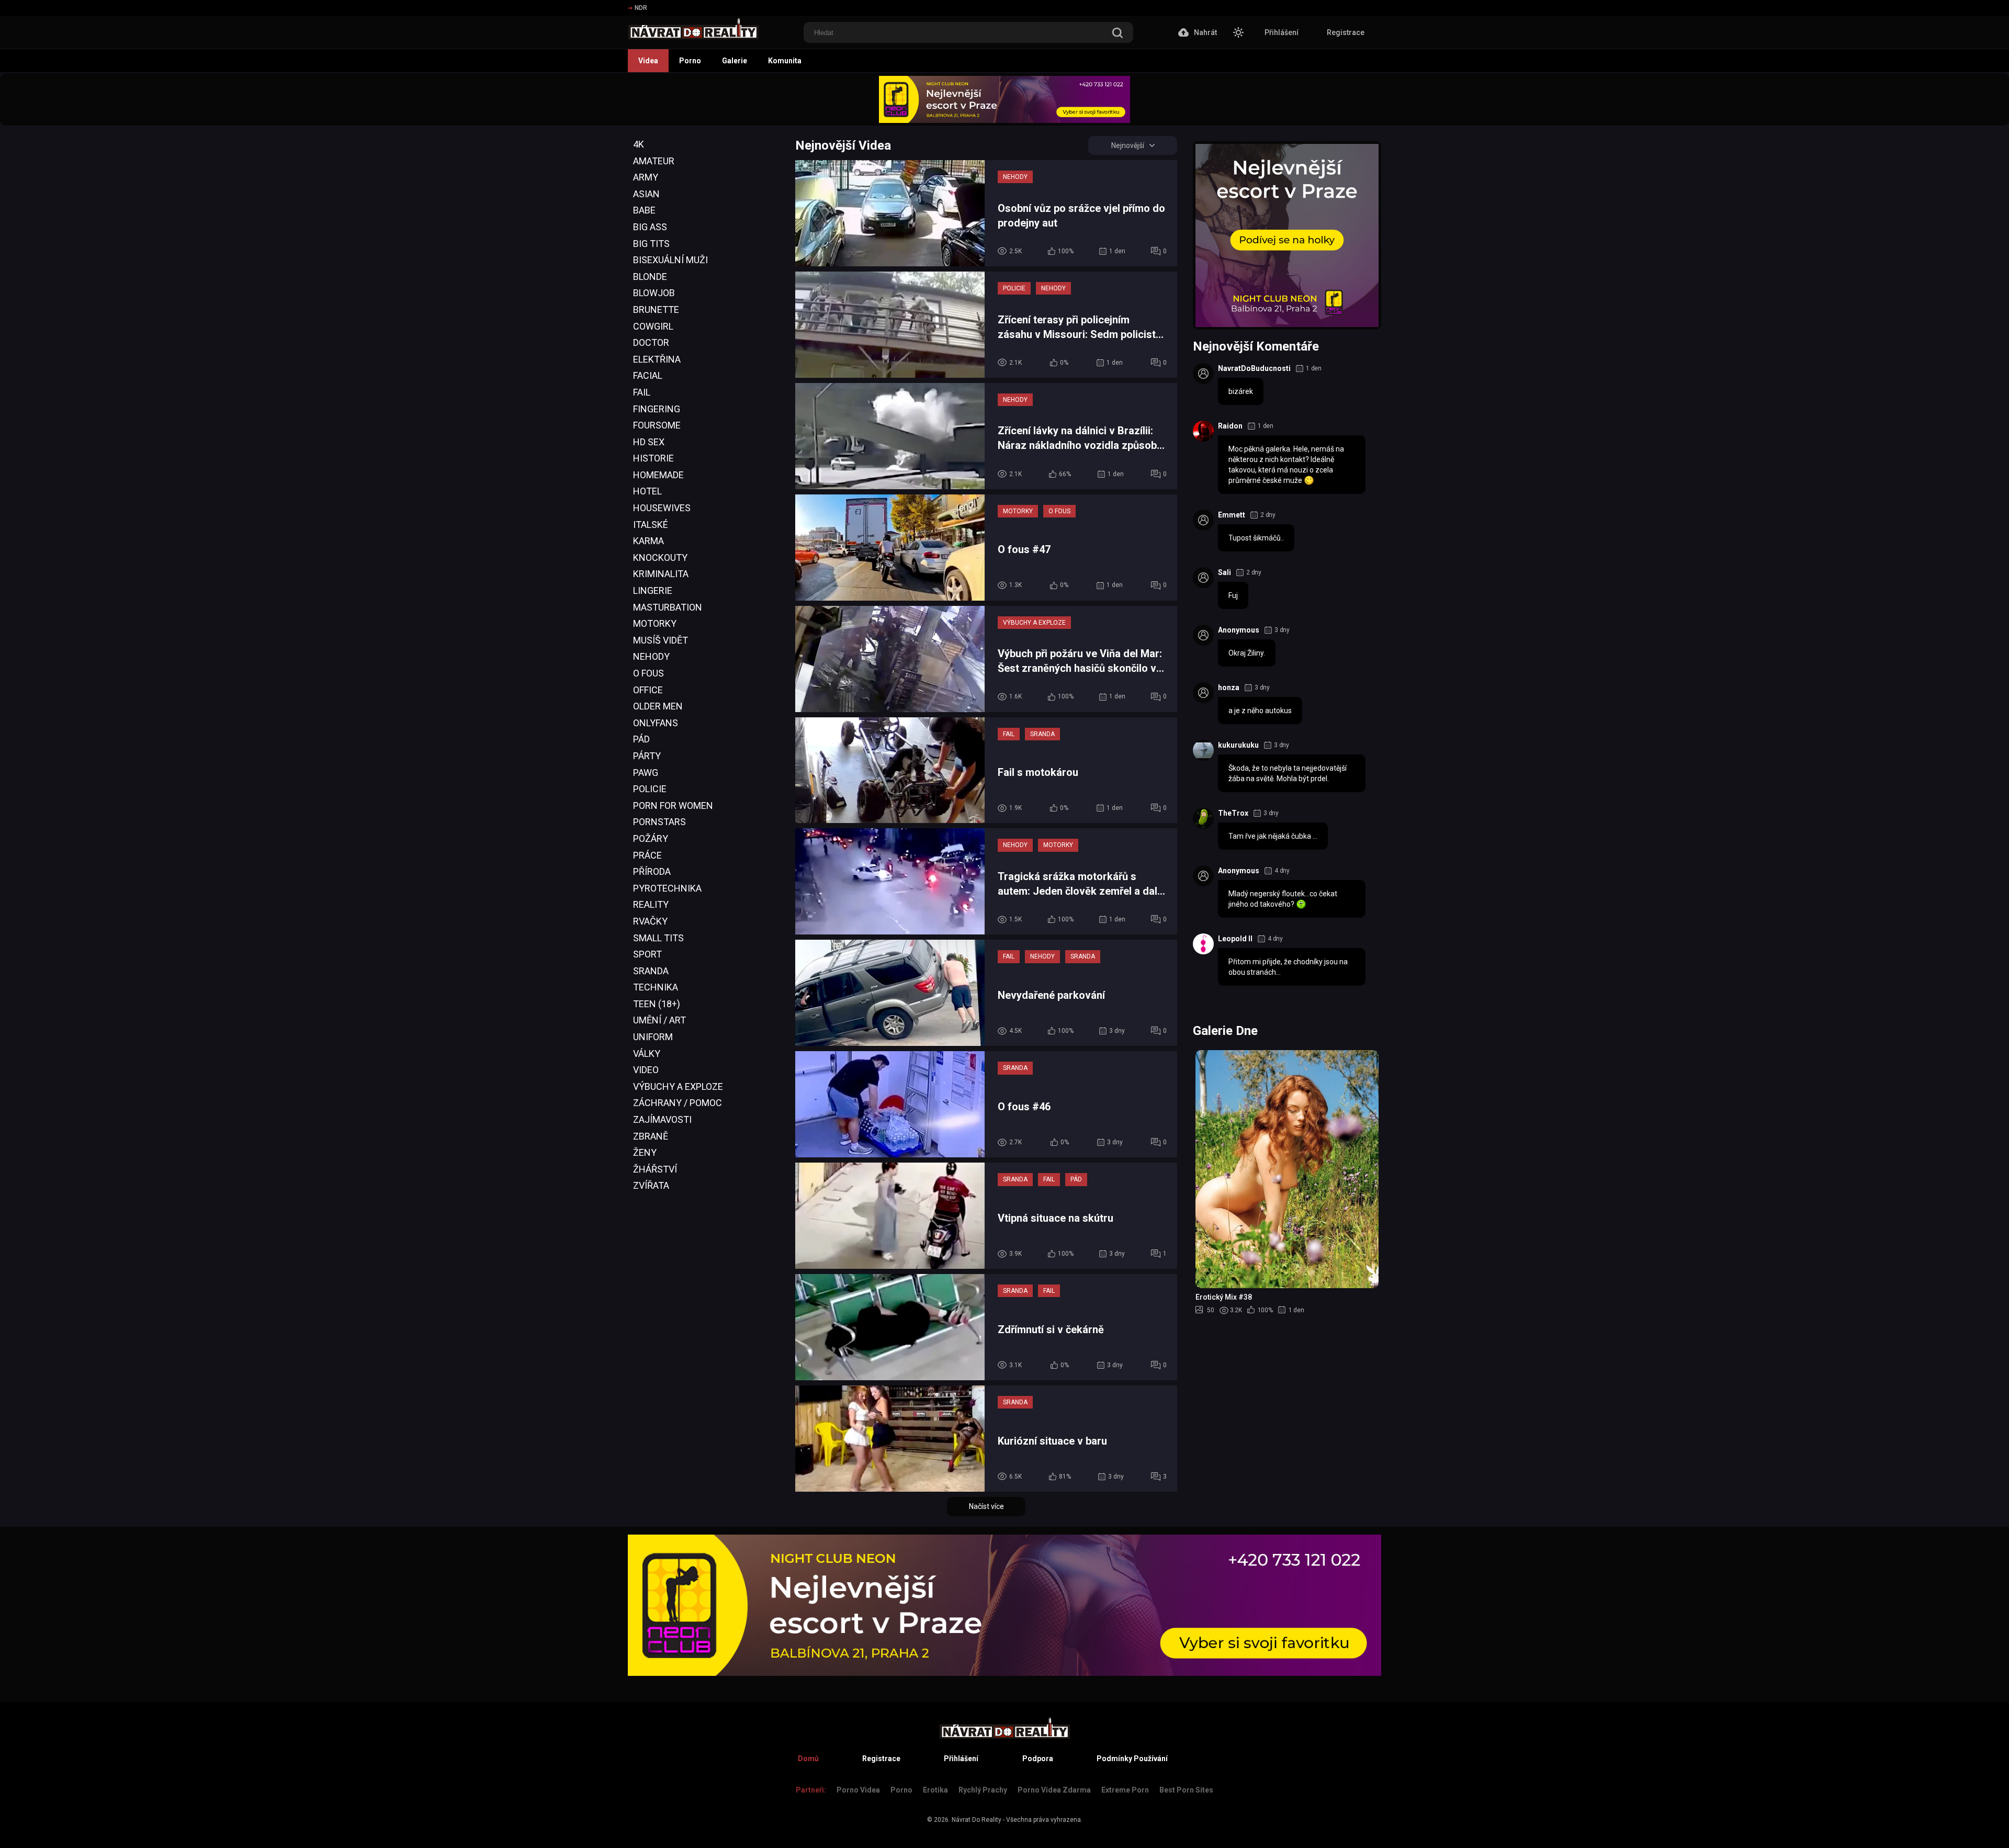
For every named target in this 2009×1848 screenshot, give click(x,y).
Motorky (655, 623)
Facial (648, 375)
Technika (656, 987)
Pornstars (659, 822)
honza (1229, 688)
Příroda (652, 871)
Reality (651, 904)
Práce (647, 855)
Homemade (658, 475)
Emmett (1232, 515)
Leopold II (1235, 939)
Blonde (650, 277)
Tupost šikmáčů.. (1256, 538)
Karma (648, 541)
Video (646, 1070)
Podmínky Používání (1132, 1759)
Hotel (647, 491)
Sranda (651, 971)
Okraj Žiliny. (1247, 653)
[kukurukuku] (1203, 750)
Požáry (651, 838)
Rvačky (650, 921)
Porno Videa (858, 1790)
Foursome (657, 425)
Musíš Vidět (661, 640)
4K (639, 144)
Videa (648, 61)
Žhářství (655, 1169)
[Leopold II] (1203, 944)
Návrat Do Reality (977, 1820)
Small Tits (658, 938)
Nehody (651, 656)
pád (641, 739)
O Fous (648, 673)
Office (648, 690)
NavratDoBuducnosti (1254, 368)
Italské (651, 525)
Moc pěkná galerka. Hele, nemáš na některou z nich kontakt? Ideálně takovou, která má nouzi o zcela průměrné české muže (1286, 465)
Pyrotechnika (667, 888)
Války (647, 1053)
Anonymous (1239, 630)
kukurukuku (1238, 745)
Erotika (935, 1790)
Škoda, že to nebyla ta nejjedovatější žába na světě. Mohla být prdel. (1288, 773)
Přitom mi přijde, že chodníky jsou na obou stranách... (1288, 967)
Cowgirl (653, 326)
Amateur (654, 161)
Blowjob (654, 293)
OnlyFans (656, 723)
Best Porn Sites (1186, 1790)
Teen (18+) (657, 1004)
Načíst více (986, 1506)
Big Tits (651, 244)
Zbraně (651, 1136)
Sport (647, 954)
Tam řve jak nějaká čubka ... (1273, 836)
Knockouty (660, 557)
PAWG (646, 773)
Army (646, 177)
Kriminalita (661, 574)
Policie (650, 789)
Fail (642, 392)
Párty (647, 756)
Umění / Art (659, 1020)
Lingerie (653, 590)
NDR (641, 8)
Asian (646, 194)
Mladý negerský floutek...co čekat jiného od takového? (1283, 899)
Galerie (735, 61)
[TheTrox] (1203, 818)
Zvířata (651, 1185)
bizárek (1241, 391)
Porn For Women (673, 805)
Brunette (656, 309)
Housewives (662, 508)
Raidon (1230, 426)
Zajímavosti (662, 1119)
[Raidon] (1203, 431)
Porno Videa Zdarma (1054, 1790)
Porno (690, 61)
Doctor (651, 342)
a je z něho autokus (1260, 711)
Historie (653, 458)
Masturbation (668, 607)
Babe (644, 210)
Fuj (1233, 595)
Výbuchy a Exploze (678, 1086)
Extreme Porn (1125, 1790)
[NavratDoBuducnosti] (1203, 374)
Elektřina (657, 359)
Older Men (658, 706)
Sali (1224, 572)
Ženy (645, 1152)
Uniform (653, 1037)
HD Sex (649, 442)
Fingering (657, 409)
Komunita (785, 61)
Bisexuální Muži (670, 260)
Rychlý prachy (983, 1790)
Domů (808, 1759)
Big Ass (650, 227)
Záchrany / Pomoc (678, 1103)
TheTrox (1233, 813)
